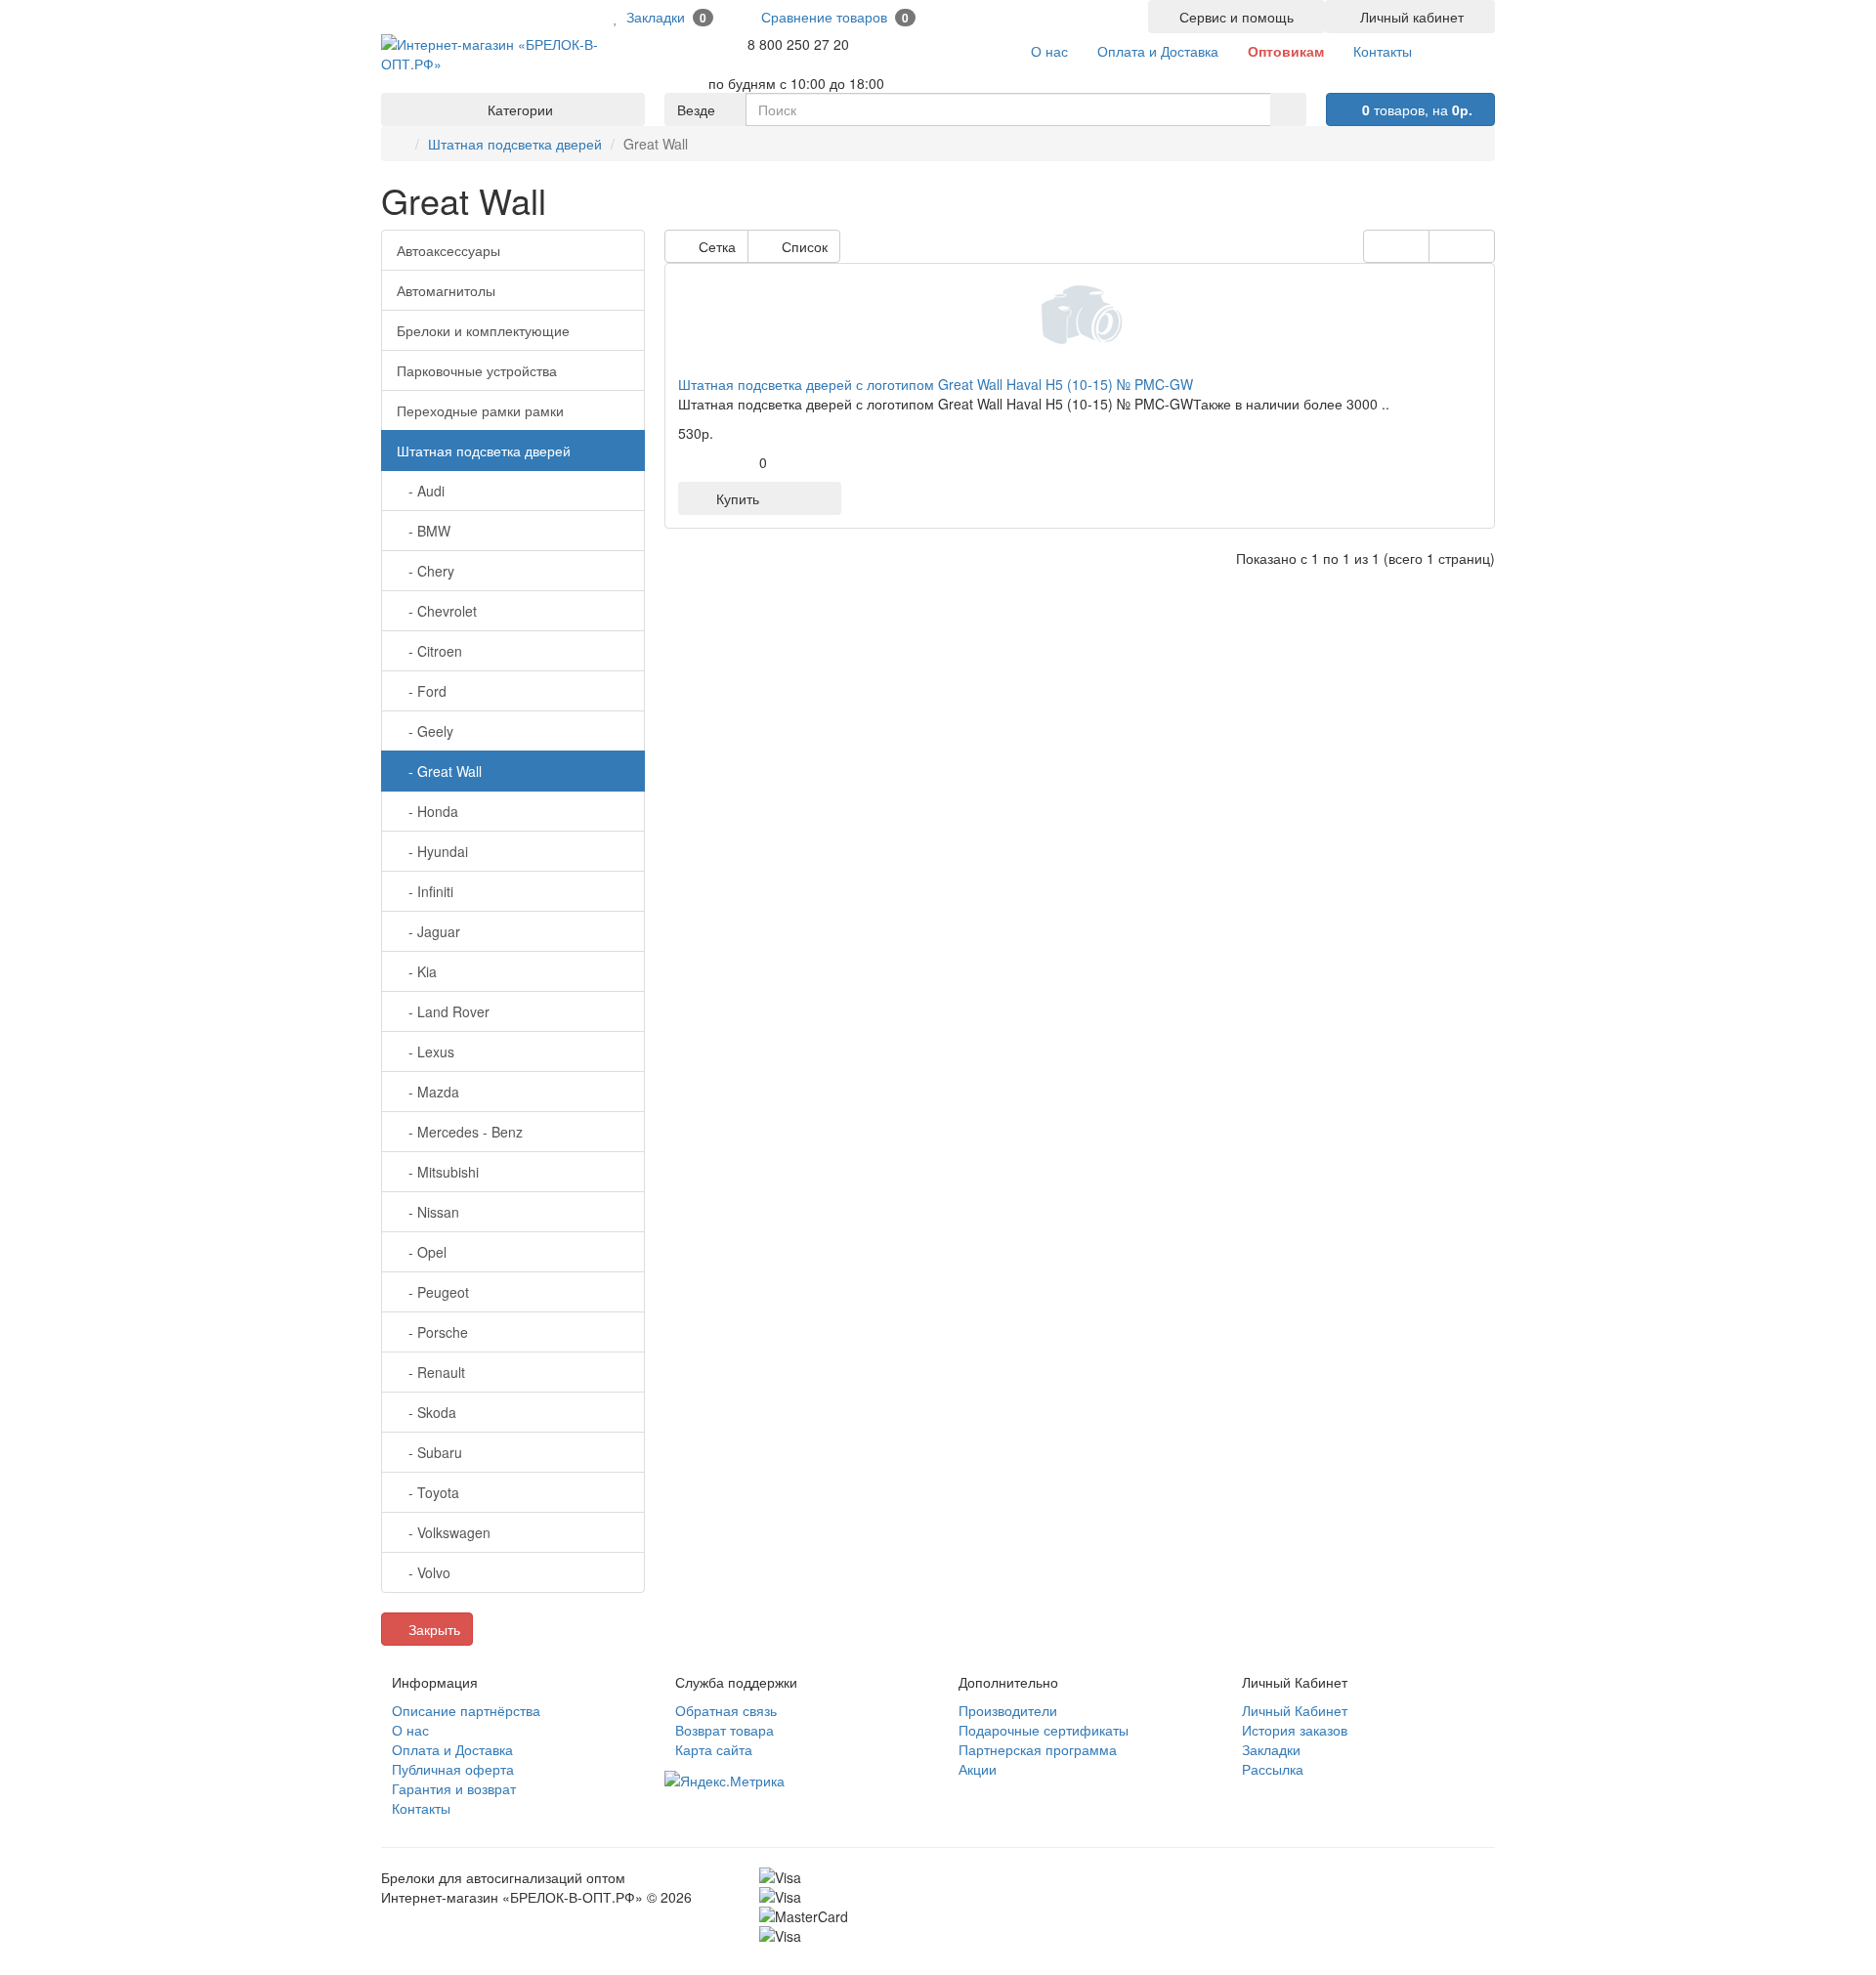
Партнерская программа (1038, 1749)
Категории (518, 109)
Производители (1008, 1710)
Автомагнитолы (446, 290)
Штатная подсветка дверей (515, 144)
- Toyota (428, 1492)
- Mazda (428, 1092)
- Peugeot (433, 1292)
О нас (410, 1730)
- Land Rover (443, 1011)
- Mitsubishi (438, 1172)
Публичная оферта (453, 1769)
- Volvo (424, 1572)
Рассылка (1273, 1769)
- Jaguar (428, 931)
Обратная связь (726, 1710)
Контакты (421, 1808)
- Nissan (428, 1212)
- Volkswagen (444, 1532)
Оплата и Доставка (452, 1749)
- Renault (431, 1372)
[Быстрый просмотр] (792, 498)
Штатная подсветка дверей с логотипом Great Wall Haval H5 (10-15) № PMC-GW (936, 384)
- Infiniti (425, 891)
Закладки (1271, 1749)
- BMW (424, 531)
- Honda (427, 811)
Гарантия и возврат (454, 1788)
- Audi (421, 491)
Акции (978, 1769)
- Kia (417, 971)
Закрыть (432, 1629)
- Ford (422, 691)
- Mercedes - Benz (460, 1132)
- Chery (426, 571)
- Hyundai (432, 851)
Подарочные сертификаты (1044, 1730)
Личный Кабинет (1295, 1710)
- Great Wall (439, 771)
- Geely (425, 731)
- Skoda (426, 1412)
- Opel (422, 1252)
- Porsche (432, 1332)
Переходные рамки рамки (480, 410)
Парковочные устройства (477, 370)
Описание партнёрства (466, 1710)
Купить (734, 498)
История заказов (1295, 1730)
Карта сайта (714, 1749)
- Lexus (426, 1052)
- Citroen (429, 651)
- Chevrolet (437, 611)
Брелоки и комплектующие (483, 330)
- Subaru (429, 1452)
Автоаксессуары (448, 250)
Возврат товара (725, 1730)
